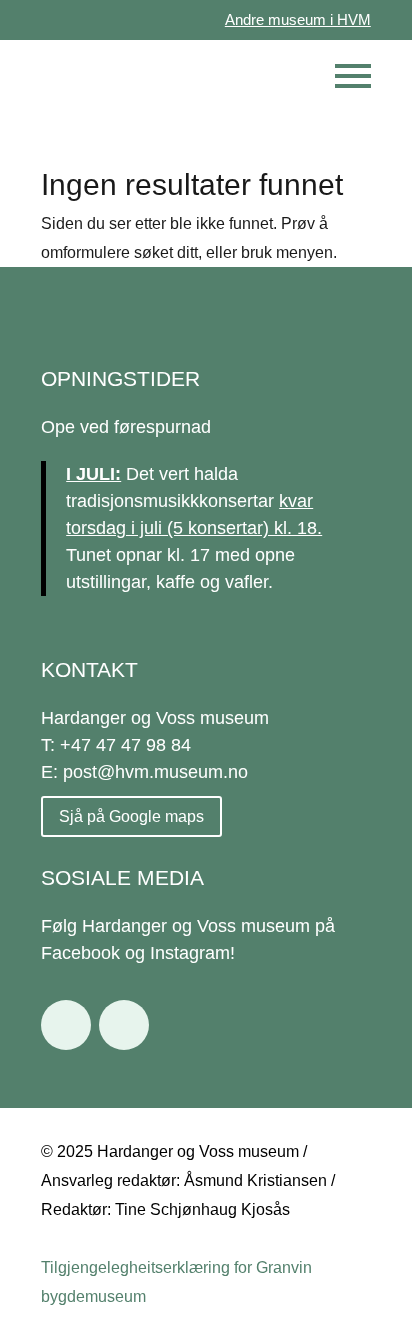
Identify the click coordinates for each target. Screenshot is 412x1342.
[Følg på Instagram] (124, 1025)
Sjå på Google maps (131, 816)
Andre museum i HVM (298, 19)
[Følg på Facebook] (66, 1025)
